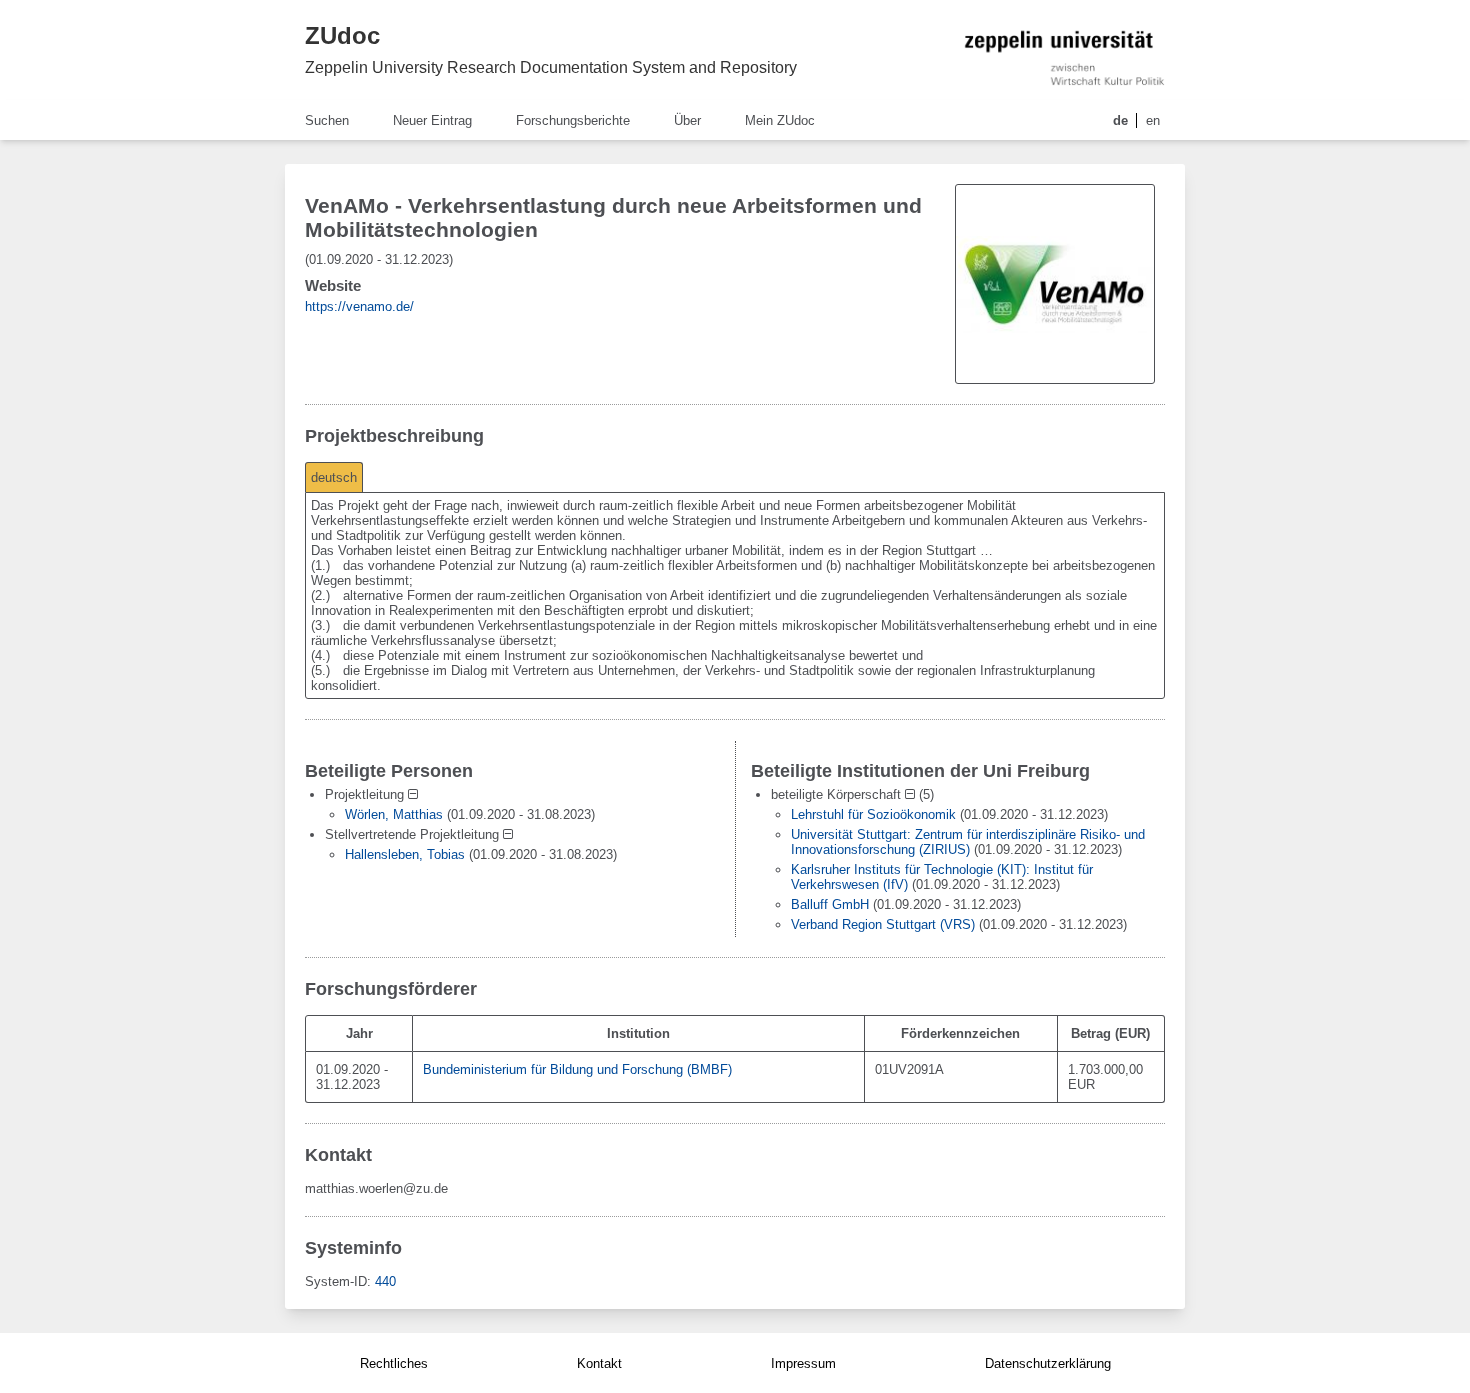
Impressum (803, 1363)
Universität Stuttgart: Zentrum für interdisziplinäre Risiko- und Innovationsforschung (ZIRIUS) (968, 842)
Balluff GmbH (830, 904)
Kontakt (599, 1363)
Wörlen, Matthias (394, 814)
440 (385, 1281)
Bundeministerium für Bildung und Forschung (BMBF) (577, 1069)
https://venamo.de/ (359, 306)
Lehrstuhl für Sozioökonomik (873, 814)
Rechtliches (394, 1363)
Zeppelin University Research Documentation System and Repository (551, 67)
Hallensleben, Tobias (405, 854)
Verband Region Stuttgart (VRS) (883, 924)
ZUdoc (342, 35)
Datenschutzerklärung (1048, 1363)
